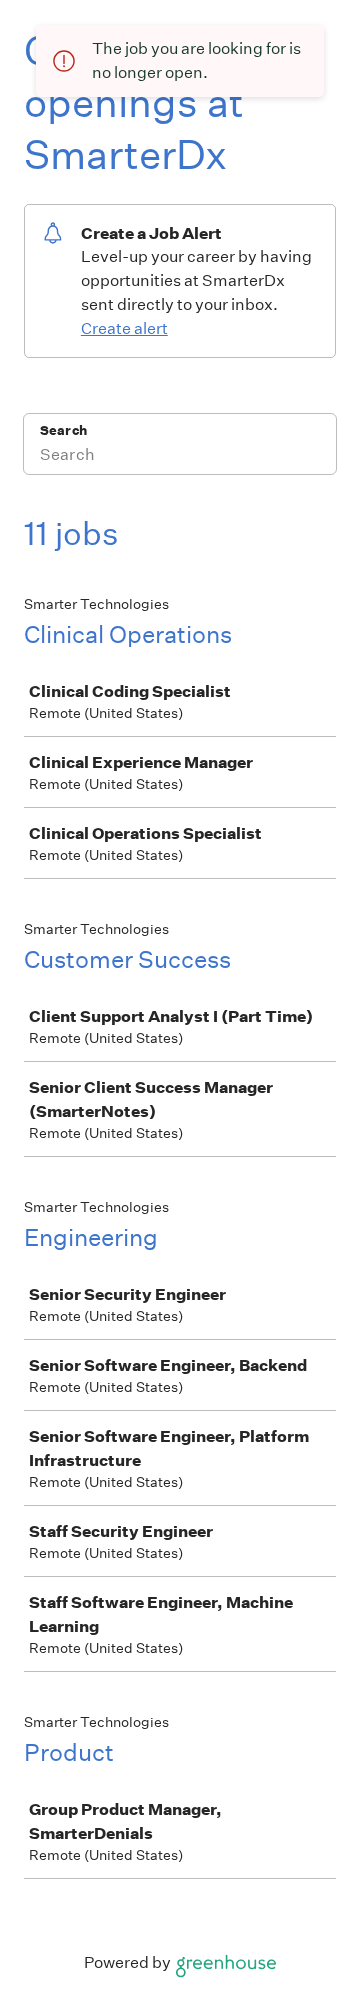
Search (63, 430)
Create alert (124, 328)
